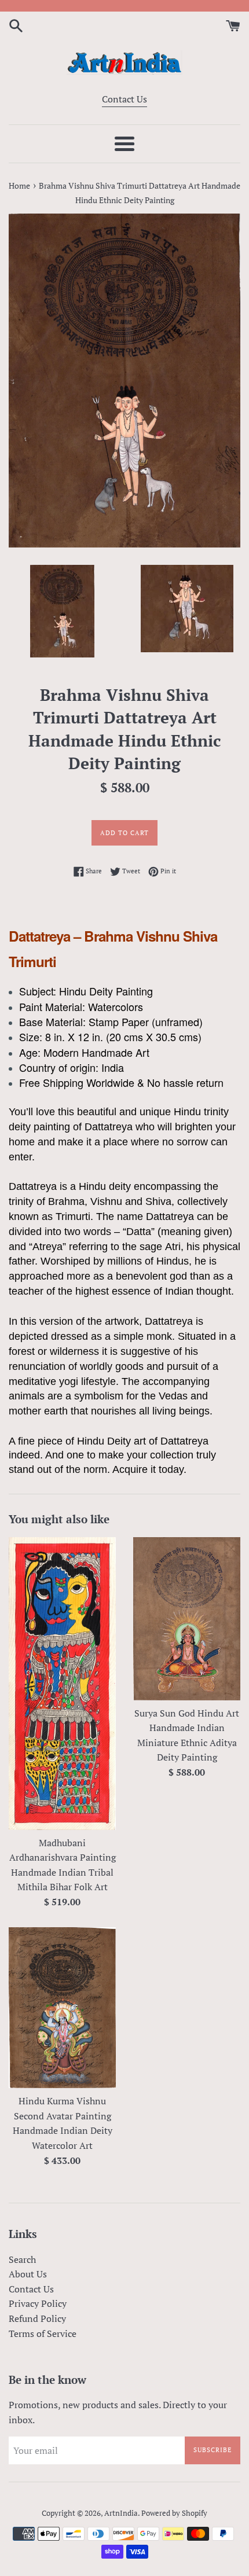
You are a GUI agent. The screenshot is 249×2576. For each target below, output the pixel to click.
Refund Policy (37, 2318)
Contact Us (124, 99)
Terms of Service (43, 2334)
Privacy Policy (38, 2303)
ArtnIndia (121, 2513)
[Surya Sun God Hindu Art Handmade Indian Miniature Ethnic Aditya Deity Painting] (187, 1618)
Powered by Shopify (174, 2513)
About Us (28, 2274)
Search (22, 2259)
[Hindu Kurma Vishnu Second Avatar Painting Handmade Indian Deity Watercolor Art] (62, 2008)
